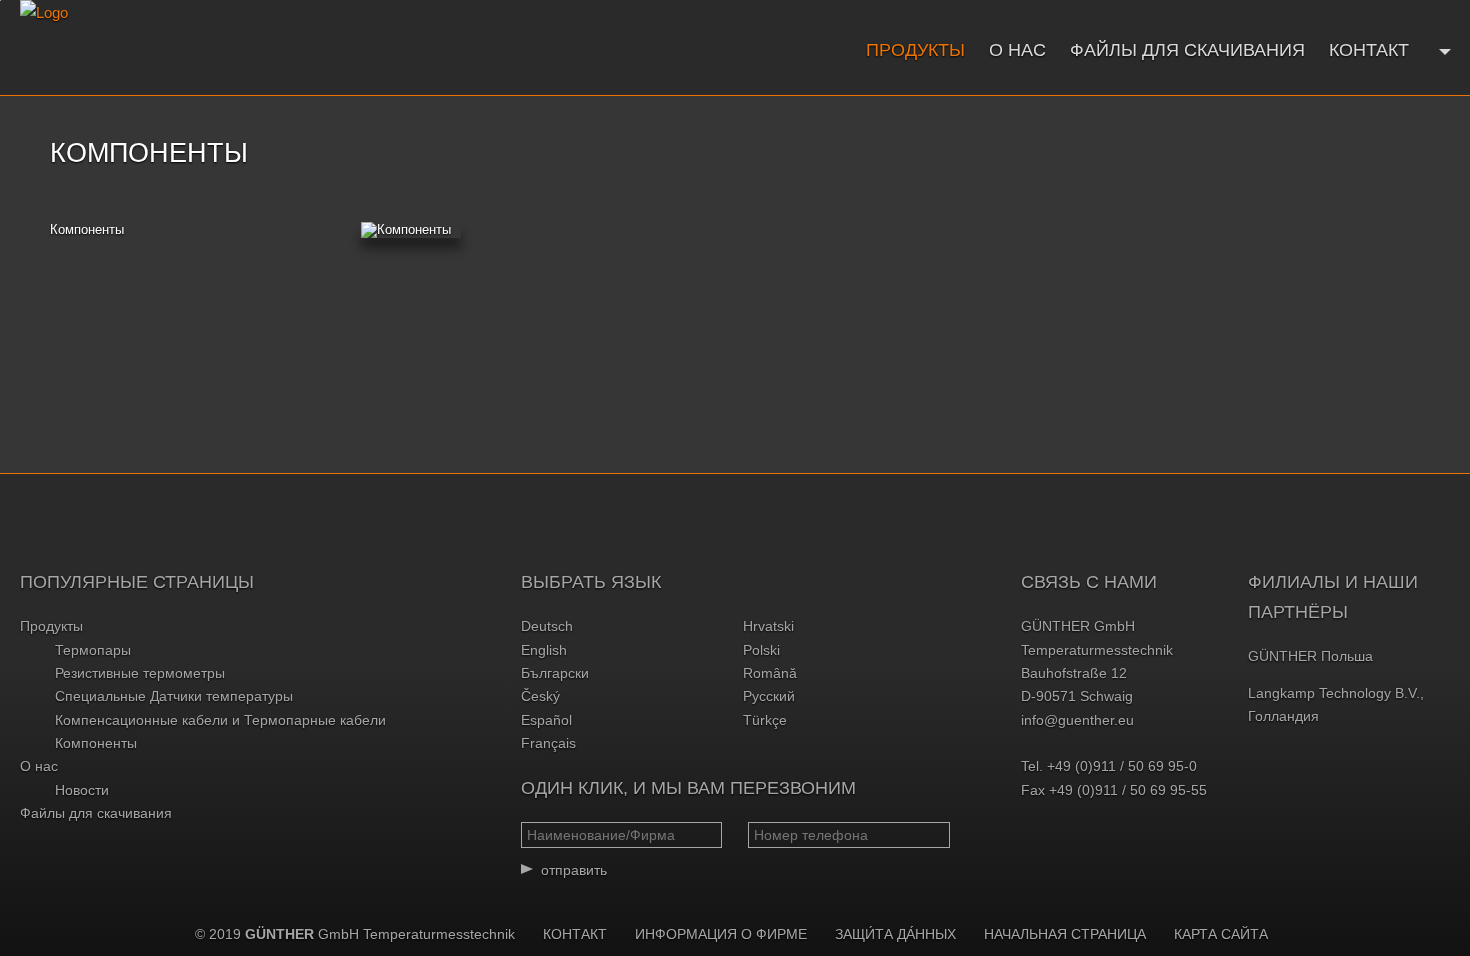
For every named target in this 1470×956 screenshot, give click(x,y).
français (548, 743)
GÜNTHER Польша (1310, 656)
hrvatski (768, 626)
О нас (1017, 50)
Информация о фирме (721, 934)
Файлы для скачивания (1187, 50)
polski (761, 650)
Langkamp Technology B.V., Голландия (1336, 704)
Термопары (93, 650)
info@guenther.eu (1077, 720)
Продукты (915, 50)
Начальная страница (1065, 934)
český (540, 696)
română (770, 673)
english (544, 650)
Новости (82, 790)
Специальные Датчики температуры (174, 696)
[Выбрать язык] (1442, 49)
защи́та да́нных (895, 934)
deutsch (547, 626)
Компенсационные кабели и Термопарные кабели (220, 720)
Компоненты (87, 229)
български (555, 673)
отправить (574, 870)
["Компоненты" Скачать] (411, 230)
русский (769, 696)
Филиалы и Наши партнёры (1333, 597)
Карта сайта (1221, 934)
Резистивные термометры (140, 673)
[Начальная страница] (168, 47)
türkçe (765, 720)
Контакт (1369, 50)
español (546, 720)
